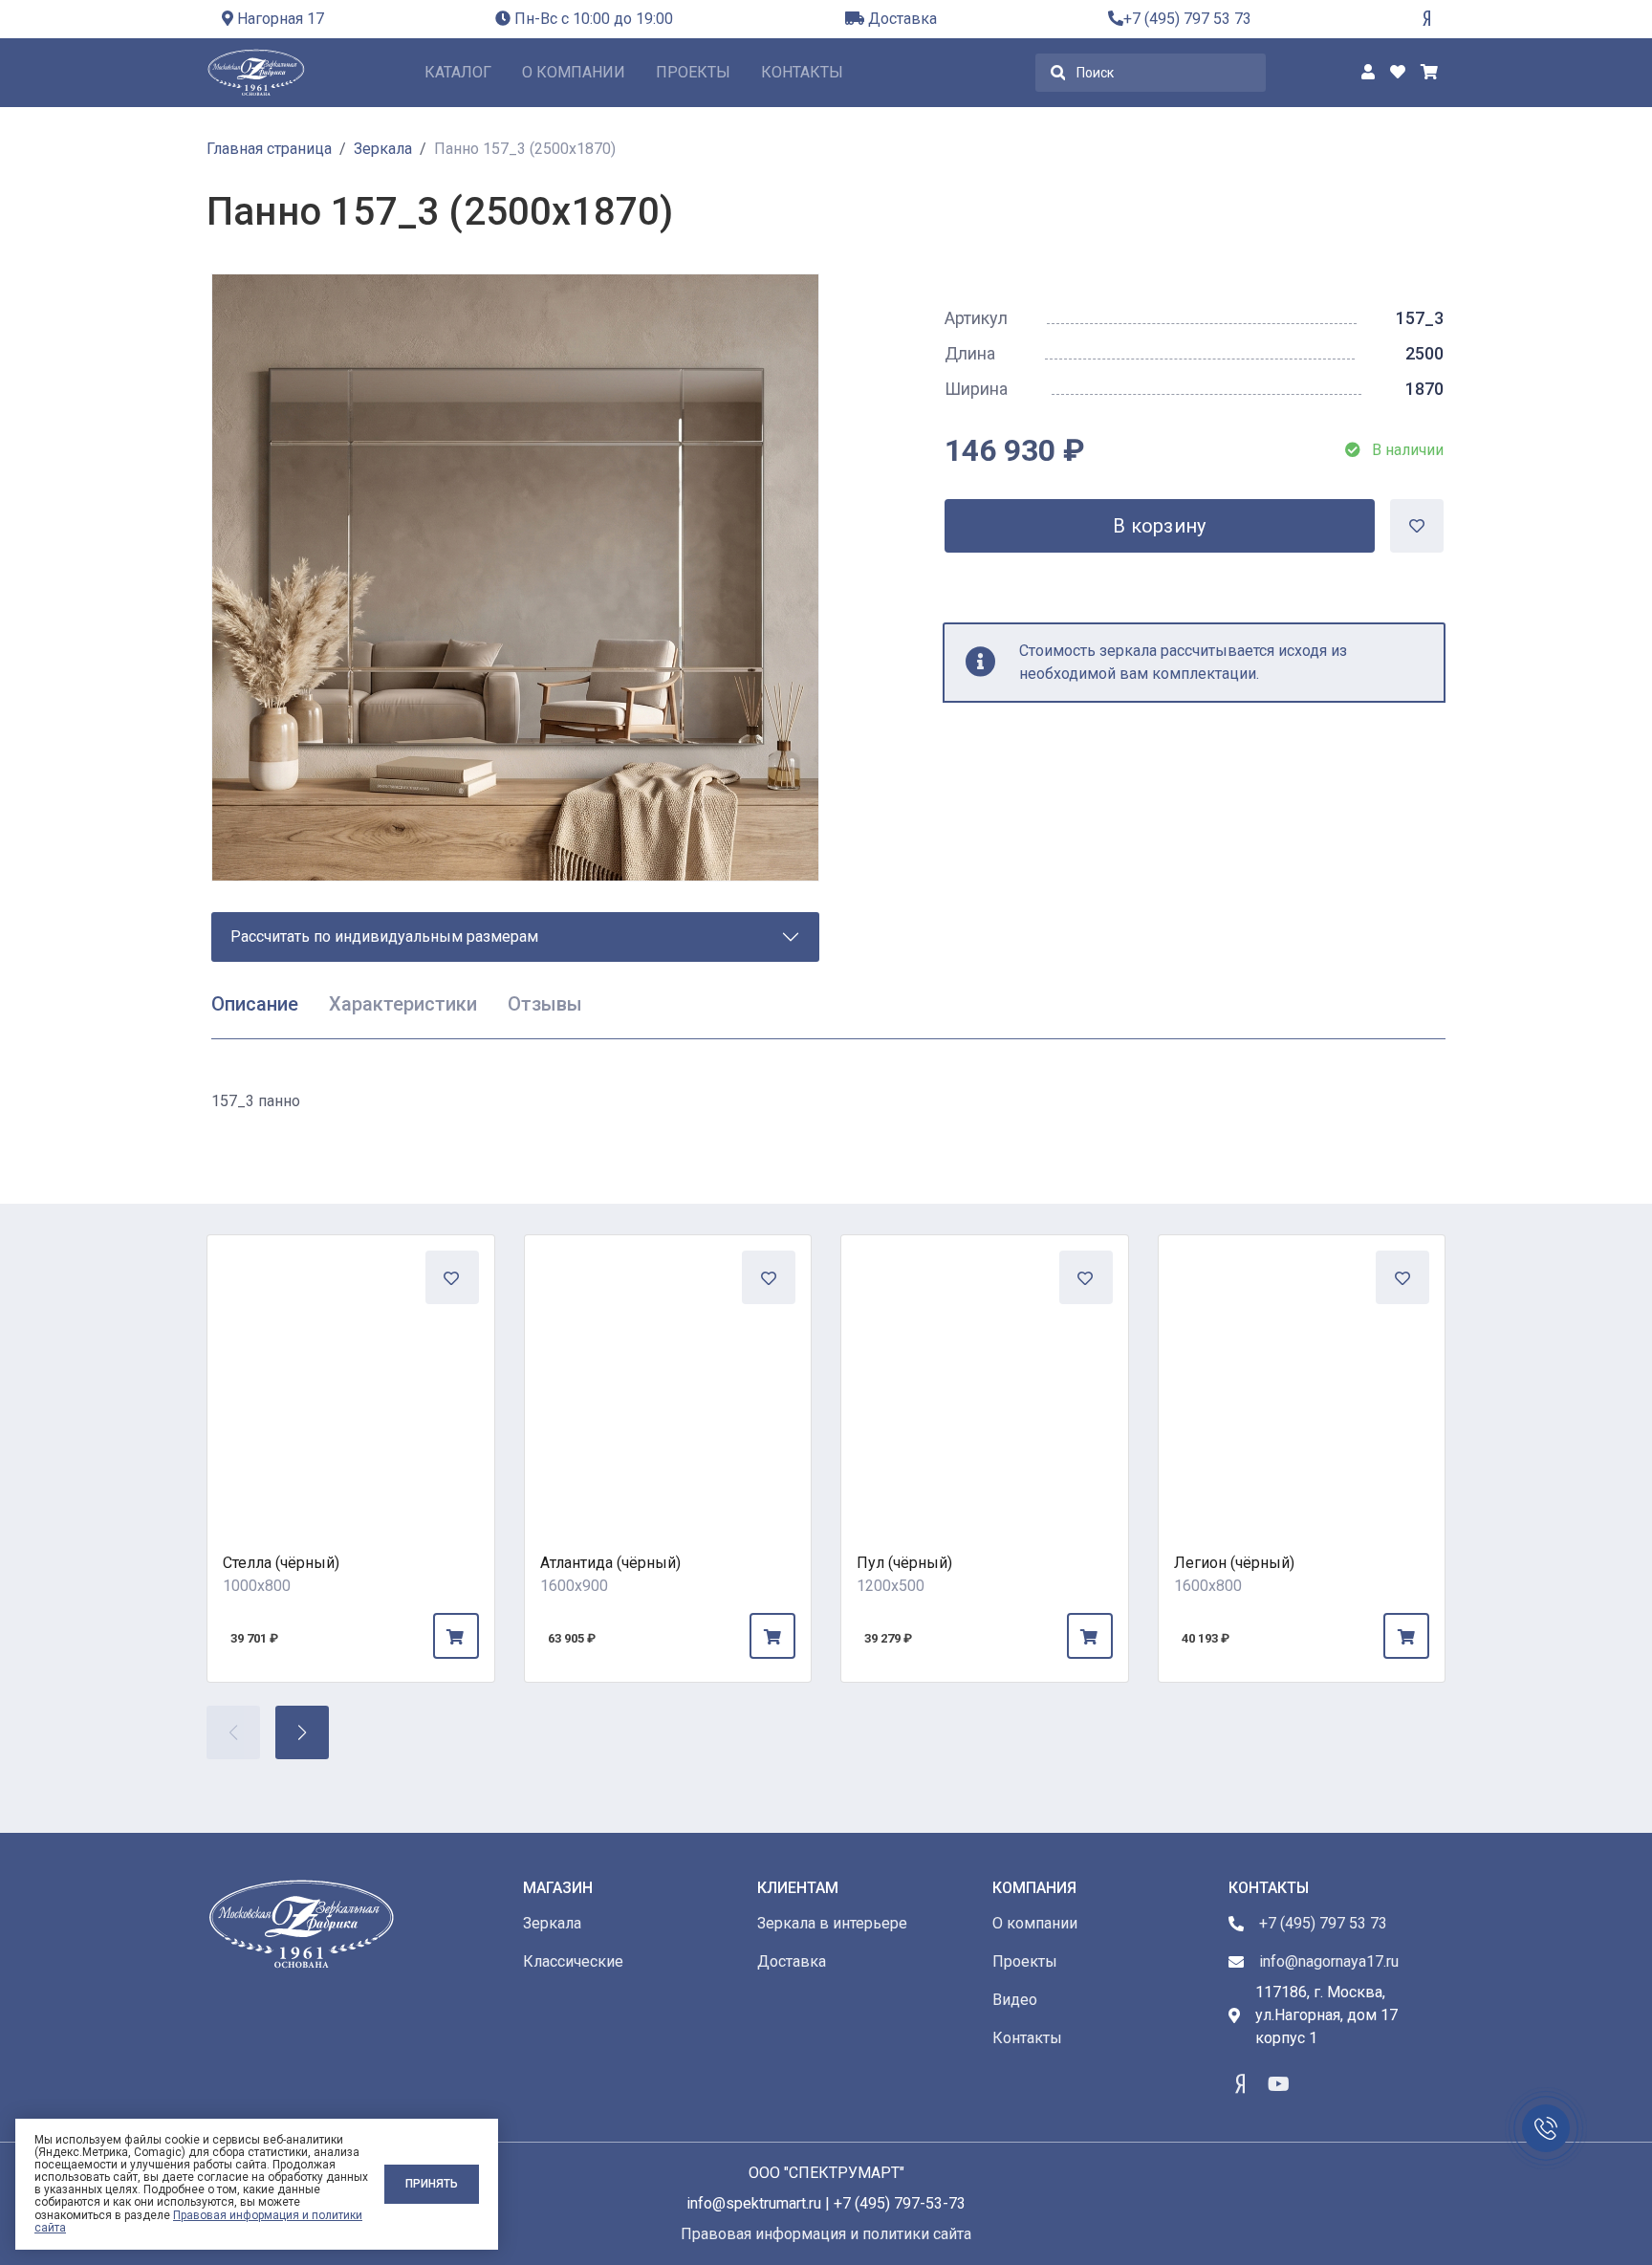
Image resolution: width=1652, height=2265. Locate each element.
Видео (1015, 2000)
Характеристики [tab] (403, 1004)
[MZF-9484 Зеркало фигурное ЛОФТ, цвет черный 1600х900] (668, 1379)
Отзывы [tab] (545, 1004)
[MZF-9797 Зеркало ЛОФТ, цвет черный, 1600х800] (1302, 1379)
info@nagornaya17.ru (1329, 1961)
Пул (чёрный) (904, 1563)
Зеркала (552, 1923)
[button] (302, 1732)
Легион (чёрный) (1234, 1563)
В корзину (1159, 526)
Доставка (901, 19)
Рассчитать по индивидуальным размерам (384, 936)
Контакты (802, 72)
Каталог (458, 72)
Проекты (693, 72)
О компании (574, 72)
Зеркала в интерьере (832, 1923)
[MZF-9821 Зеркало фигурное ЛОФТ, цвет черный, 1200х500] (985, 1379)
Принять (432, 2184)
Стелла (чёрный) (281, 1563)
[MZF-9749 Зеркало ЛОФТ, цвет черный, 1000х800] (351, 1379)
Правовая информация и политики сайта (198, 2221)
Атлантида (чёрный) (610, 1563)
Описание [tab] (255, 1004)
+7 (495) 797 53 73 (1187, 19)
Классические (573, 1961)
